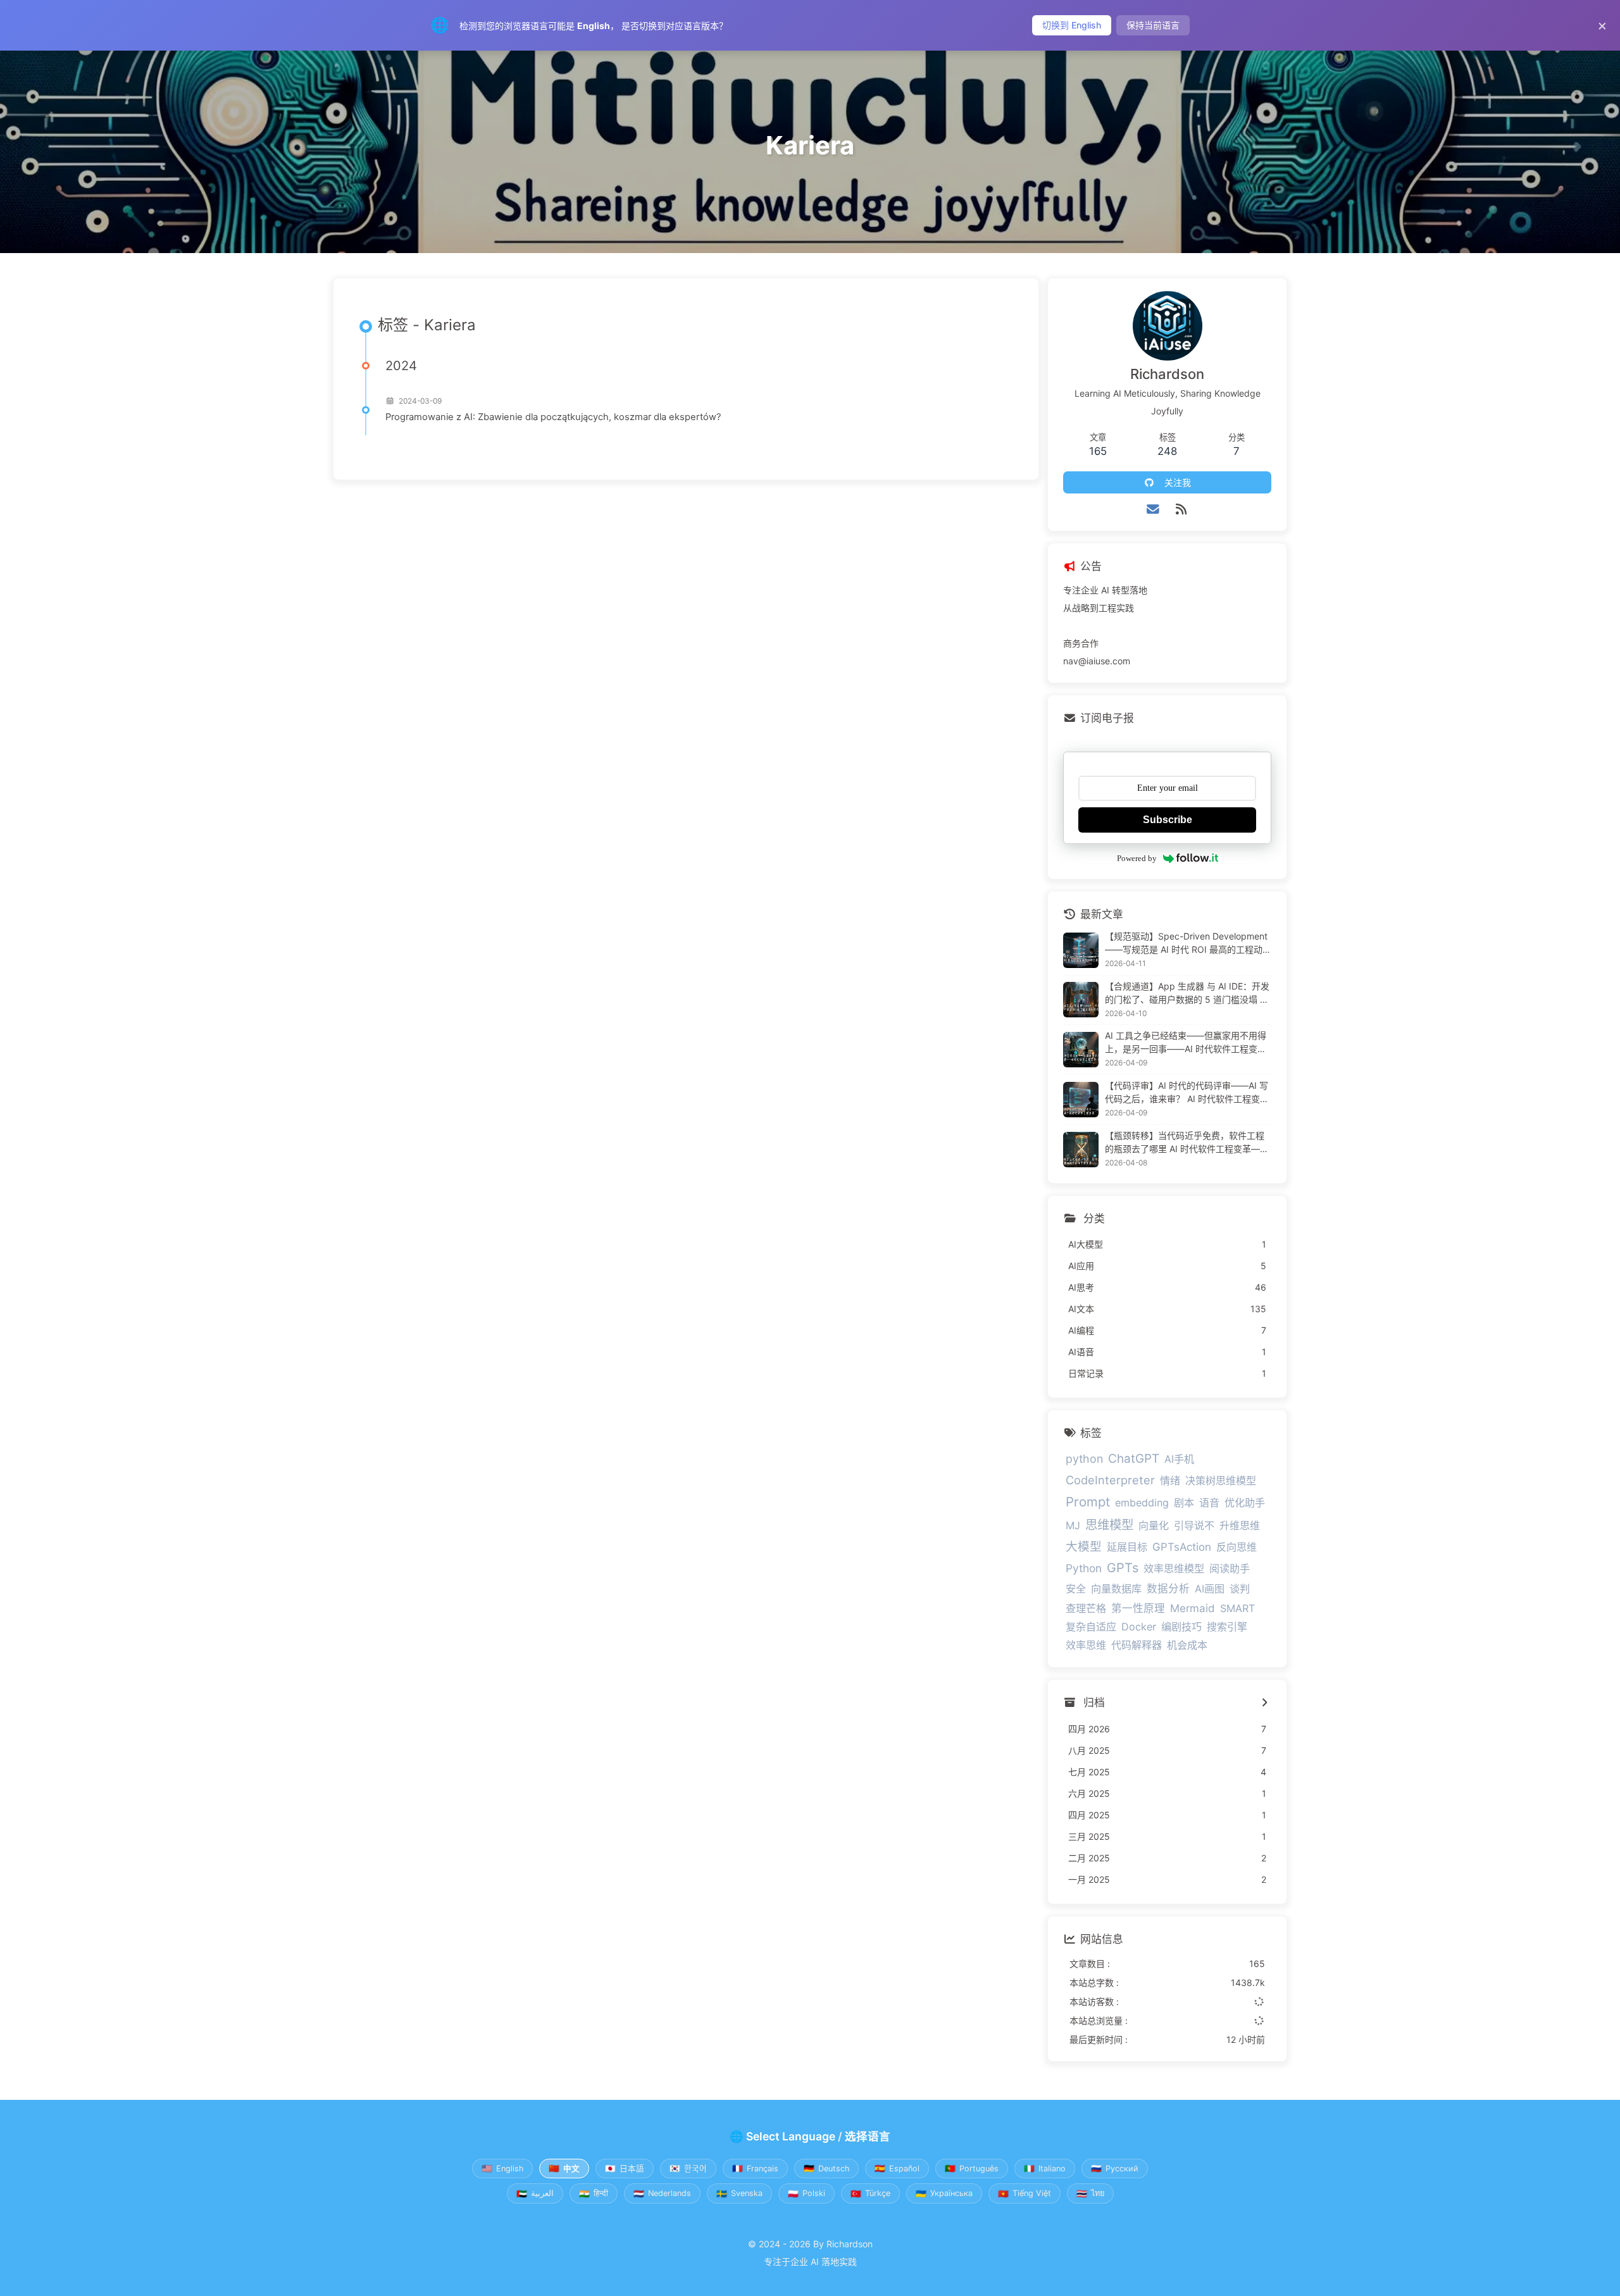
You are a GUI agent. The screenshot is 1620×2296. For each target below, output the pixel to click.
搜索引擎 (1227, 1627)
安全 (1076, 1589)
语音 (1209, 1503)
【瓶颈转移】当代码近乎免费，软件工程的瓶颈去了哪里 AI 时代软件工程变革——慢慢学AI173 (1187, 1143)
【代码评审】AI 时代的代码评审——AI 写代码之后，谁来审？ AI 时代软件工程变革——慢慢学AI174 (1187, 1093)
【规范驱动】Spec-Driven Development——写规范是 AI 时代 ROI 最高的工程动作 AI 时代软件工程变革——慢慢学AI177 (1186, 943)
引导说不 (1194, 1525)
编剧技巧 (1181, 1627)
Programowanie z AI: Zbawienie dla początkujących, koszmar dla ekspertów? (553, 417)
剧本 (1184, 1503)
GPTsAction (1182, 1547)
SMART (1237, 1608)
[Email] (1153, 509)
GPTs (1123, 1568)
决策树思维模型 (1221, 1480)
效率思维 (1086, 1645)
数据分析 (1168, 1589)
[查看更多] (1265, 1703)
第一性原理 (1138, 1608)
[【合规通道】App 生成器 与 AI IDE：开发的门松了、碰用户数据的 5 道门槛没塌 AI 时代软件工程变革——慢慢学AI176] (1081, 1000)
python (1084, 1459)
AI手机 (1179, 1459)
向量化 (1154, 1525)
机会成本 (1187, 1645)
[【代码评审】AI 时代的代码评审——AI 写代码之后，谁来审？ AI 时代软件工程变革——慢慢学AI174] (1081, 1100)
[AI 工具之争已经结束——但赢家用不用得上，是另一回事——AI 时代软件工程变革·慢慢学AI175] (1081, 1050)
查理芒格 (1086, 1608)
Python (1084, 1568)
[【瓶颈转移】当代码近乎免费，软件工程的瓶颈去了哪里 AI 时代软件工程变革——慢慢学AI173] (1081, 1150)
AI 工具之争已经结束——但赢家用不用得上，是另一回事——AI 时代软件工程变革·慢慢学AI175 (1187, 1043)
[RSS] (1182, 509)
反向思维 (1237, 1547)
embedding (1142, 1503)
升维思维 (1240, 1525)
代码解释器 (1137, 1645)
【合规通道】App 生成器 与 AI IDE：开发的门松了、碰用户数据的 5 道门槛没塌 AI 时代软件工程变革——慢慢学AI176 (1187, 993)
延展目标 (1127, 1547)
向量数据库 (1116, 1589)
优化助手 (1245, 1503)
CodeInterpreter (1110, 1480)
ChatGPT (1134, 1459)
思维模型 (1109, 1525)
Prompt (1088, 1502)
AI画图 (1210, 1589)
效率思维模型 (1174, 1568)
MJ (1073, 1525)
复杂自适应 (1091, 1627)
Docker (1139, 1627)
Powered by (1137, 858)
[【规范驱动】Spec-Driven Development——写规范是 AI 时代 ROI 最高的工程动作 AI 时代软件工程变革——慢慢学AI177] (1081, 950)
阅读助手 (1230, 1568)
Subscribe (1168, 820)
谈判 (1240, 1589)
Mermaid (1193, 1608)
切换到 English (1072, 25)
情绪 (1170, 1480)
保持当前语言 (1153, 25)
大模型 (1084, 1546)
